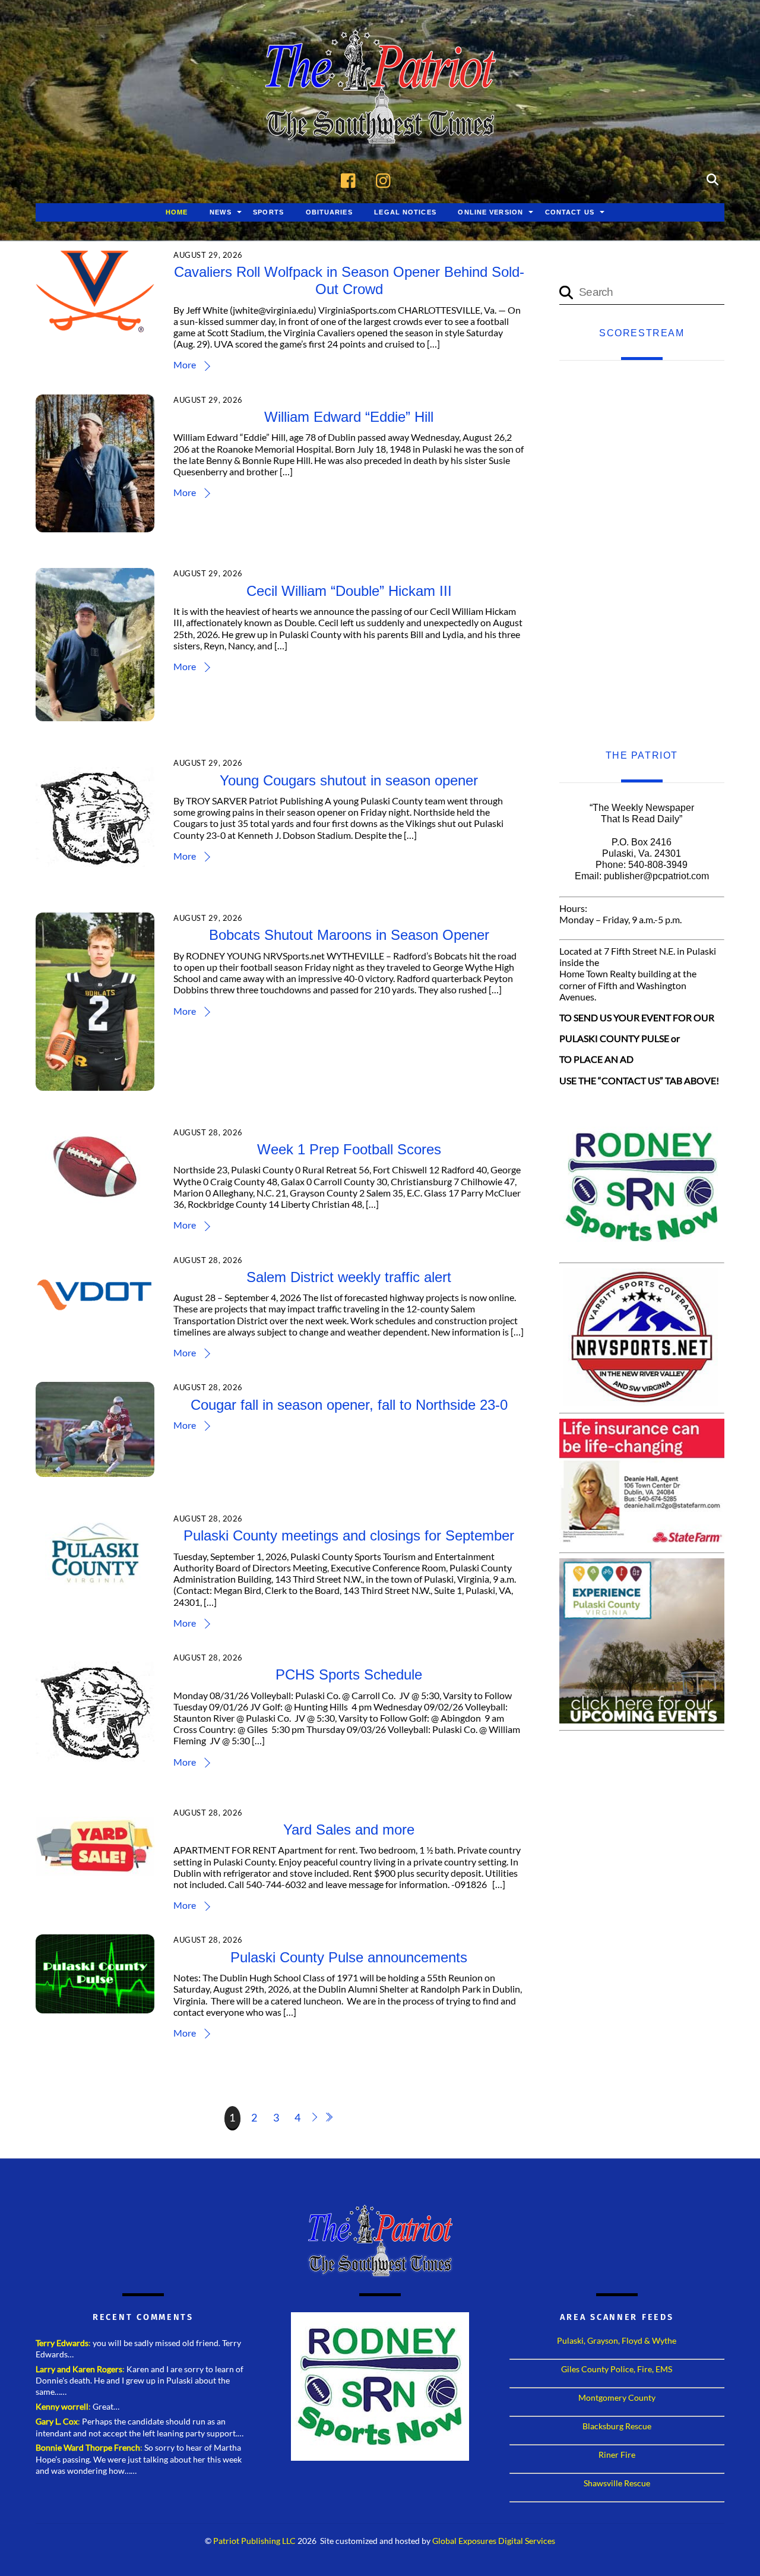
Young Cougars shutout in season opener (349, 780)
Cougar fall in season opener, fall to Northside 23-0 (349, 1405)
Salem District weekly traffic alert (349, 1277)
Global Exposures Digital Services (494, 2541)
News (220, 212)
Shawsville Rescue (617, 2483)
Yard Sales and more (349, 1830)
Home (177, 212)
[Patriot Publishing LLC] (380, 126)
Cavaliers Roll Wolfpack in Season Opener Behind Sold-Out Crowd (349, 280)
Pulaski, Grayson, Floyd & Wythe (617, 2340)
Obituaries (329, 212)
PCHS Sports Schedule (349, 1674)
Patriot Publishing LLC (254, 2541)
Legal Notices (405, 212)
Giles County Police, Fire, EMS (617, 2369)
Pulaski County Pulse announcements (349, 1957)
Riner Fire (617, 2455)
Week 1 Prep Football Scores (349, 1149)
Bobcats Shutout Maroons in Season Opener (349, 935)
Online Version (490, 212)
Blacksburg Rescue (617, 2426)
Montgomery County (617, 2397)
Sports (268, 212)
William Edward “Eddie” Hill (349, 417)
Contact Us (570, 212)
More (185, 364)
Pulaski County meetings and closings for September (349, 1535)
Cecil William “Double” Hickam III (349, 591)
